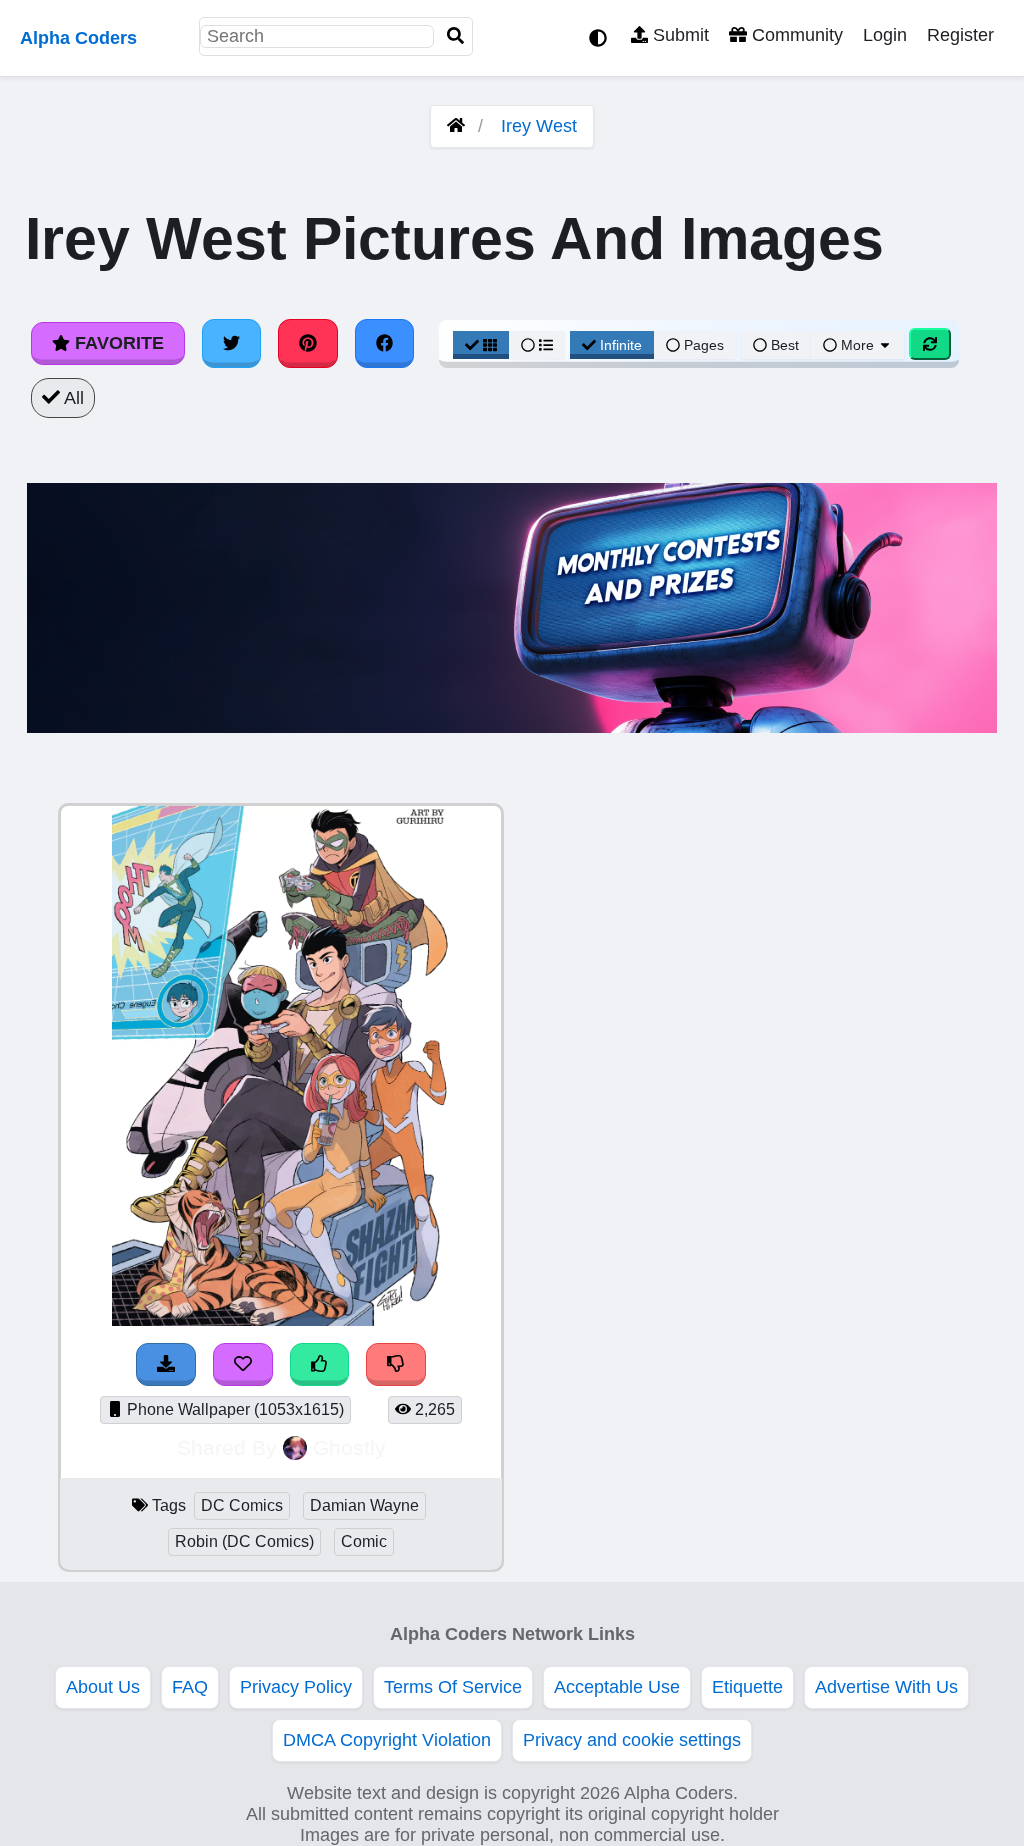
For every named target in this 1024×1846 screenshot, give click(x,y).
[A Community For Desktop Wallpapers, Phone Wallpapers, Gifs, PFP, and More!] (456, 126)
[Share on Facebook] (385, 343)
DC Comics (242, 1505)
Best (783, 345)
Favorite (117, 343)
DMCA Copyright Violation (387, 1740)
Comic (364, 1541)
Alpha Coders (78, 38)
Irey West (539, 126)
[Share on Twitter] (232, 343)
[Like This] (320, 1364)
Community (795, 35)
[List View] (537, 345)
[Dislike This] (396, 1364)
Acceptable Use (617, 1687)
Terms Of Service (453, 1687)
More (857, 345)
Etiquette (747, 1687)
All (72, 398)
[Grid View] (481, 345)
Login (885, 35)
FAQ (190, 1687)
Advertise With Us (886, 1687)
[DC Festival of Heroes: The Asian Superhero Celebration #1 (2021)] (281, 1320)
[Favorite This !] (243, 1364)
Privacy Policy (296, 1687)
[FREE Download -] (166, 1364)
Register (960, 35)
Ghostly (349, 1447)
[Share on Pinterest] (308, 343)
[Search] (456, 36)
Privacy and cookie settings (632, 1740)
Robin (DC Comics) (244, 1541)
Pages (704, 345)
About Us (103, 1687)
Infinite (621, 345)
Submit (678, 35)
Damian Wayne (364, 1505)
